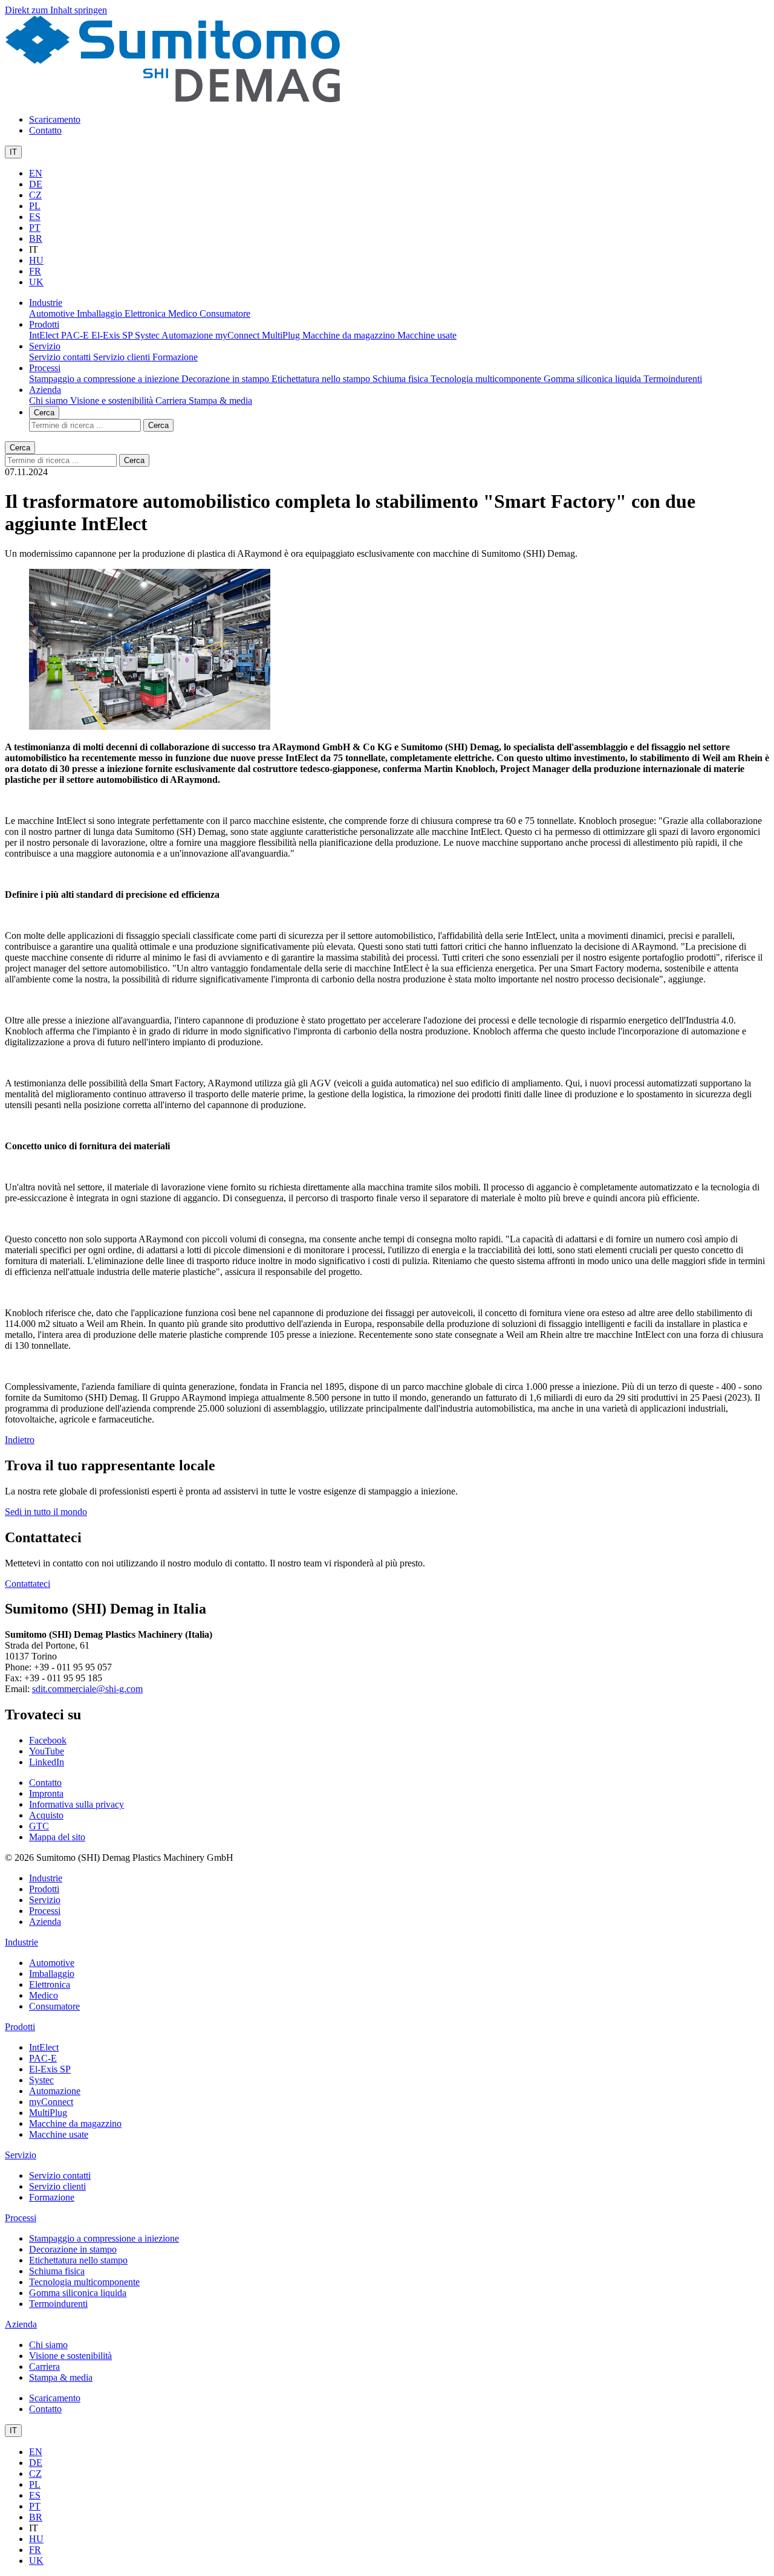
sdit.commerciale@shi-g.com (87, 1689)
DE (36, 184)
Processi (45, 368)
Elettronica (146, 313)
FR (35, 271)
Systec (148, 335)
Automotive (53, 313)
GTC (39, 1826)
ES (35, 217)
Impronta (46, 1793)
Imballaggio (101, 313)
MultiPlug (282, 335)
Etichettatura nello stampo (322, 379)
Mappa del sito (57, 1837)
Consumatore (225, 313)
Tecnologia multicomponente (487, 379)
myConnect (239, 335)
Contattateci (28, 1584)
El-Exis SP (113, 335)
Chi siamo (50, 401)
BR (36, 238)
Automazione (188, 335)
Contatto (45, 130)
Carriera (172, 401)
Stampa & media (220, 401)
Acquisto (46, 1815)
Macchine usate (427, 335)
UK (36, 282)
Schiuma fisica (402, 379)
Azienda (45, 390)
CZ (35, 195)
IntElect (45, 335)
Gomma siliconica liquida (594, 379)
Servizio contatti (61, 357)
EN (36, 173)
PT (35, 228)
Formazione (175, 357)
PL (35, 206)
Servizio (45, 346)
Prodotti (44, 324)
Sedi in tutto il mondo (46, 1512)
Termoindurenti (673, 379)
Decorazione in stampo (226, 379)
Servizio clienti (123, 357)
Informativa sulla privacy (76, 1804)
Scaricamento (55, 119)
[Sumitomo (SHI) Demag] (173, 99)
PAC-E (76, 335)
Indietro (20, 1440)
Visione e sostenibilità (113, 401)
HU (36, 260)
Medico (184, 313)
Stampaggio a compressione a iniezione (105, 379)
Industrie (46, 303)
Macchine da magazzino (350, 335)
